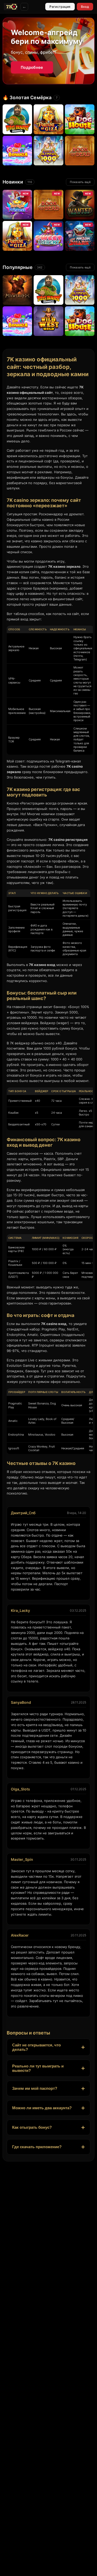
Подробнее (32, 67)
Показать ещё (80, 182)
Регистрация (60, 7)
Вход (85, 7)
